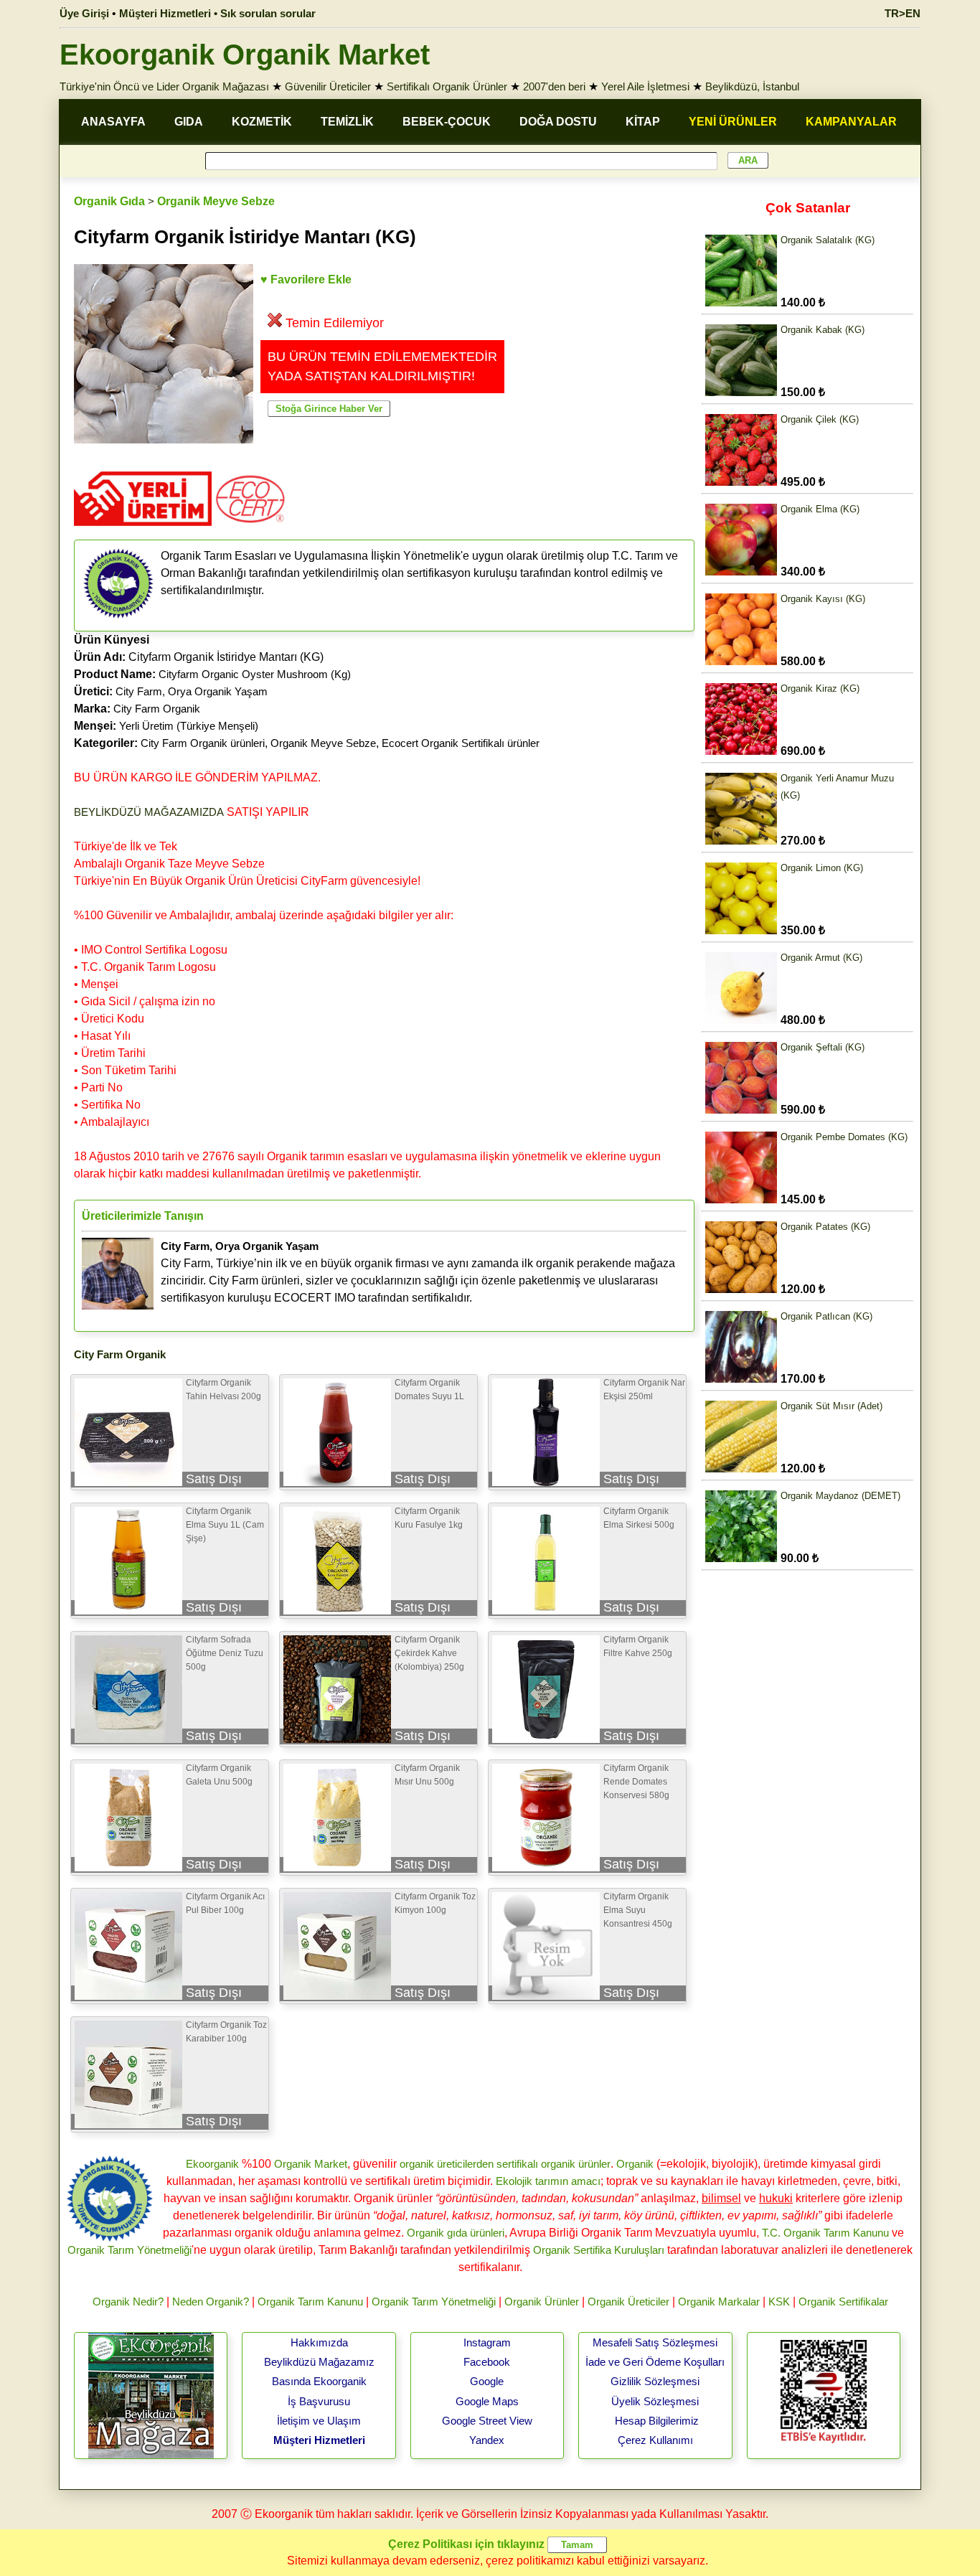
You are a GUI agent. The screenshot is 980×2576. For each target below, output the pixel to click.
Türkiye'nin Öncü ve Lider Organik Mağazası (164, 86)
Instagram (487, 2342)
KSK (779, 2302)
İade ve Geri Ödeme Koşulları (655, 2362)
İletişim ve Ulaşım (319, 2421)
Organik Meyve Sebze (216, 201)
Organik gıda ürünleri (456, 2233)
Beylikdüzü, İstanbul (752, 86)
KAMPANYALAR (851, 122)
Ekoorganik (212, 2164)
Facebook (487, 2362)
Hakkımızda (319, 2342)
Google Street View (487, 2421)
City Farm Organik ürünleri (203, 743)
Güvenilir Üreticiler (328, 86)
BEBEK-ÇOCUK (447, 122)
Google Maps (487, 2401)
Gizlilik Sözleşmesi (655, 2381)
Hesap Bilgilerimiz (657, 2421)
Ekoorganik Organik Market (245, 55)
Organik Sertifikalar (843, 2302)
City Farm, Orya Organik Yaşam (192, 691)
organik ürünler (576, 2164)
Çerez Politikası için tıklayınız (466, 2544)
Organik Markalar (719, 2302)
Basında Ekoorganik (319, 2381)
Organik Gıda (109, 201)
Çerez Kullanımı (655, 2440)
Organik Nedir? (128, 2302)
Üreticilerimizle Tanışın (143, 1216)
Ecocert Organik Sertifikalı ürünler (461, 743)
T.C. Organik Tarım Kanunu (825, 2233)
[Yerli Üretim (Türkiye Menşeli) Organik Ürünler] (143, 531)
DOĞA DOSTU (558, 122)
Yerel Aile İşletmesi (645, 86)
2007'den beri (554, 86)
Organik (635, 2164)
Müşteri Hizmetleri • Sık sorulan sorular (217, 13)
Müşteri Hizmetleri (319, 2440)
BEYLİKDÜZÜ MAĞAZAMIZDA (149, 812)
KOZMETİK (262, 122)
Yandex (487, 2440)
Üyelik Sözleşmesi (655, 2401)
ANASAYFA (113, 122)
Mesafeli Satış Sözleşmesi (655, 2342)
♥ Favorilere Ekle (306, 279)
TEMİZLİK (347, 122)
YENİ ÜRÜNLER (733, 122)
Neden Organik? (211, 2302)
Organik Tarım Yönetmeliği (129, 2250)
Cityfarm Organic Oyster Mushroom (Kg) (255, 674)
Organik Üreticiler (628, 2302)
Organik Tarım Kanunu (310, 2302)
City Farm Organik (157, 709)
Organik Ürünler (542, 2302)
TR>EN (903, 13)
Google (487, 2381)
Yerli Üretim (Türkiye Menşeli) (189, 726)
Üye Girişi (84, 13)
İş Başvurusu (319, 2401)
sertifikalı (517, 2164)
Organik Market (311, 2164)
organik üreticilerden (447, 2164)
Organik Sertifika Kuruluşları (599, 2250)
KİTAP (643, 122)
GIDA (189, 122)
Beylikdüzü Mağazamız (319, 2362)
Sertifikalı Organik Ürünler (447, 86)
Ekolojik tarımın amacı (548, 2181)
